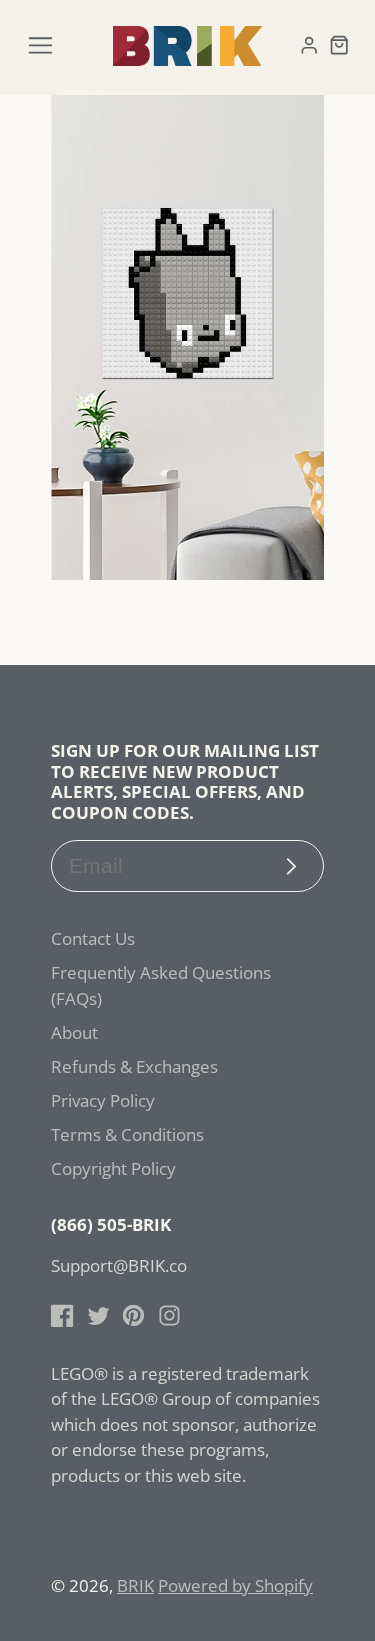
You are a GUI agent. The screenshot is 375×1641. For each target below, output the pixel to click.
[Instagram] (169, 1315)
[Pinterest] (133, 1315)
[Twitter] (98, 1315)
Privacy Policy (103, 1100)
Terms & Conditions (127, 1134)
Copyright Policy (113, 1168)
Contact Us (93, 938)
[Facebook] (62, 1315)
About (74, 1032)
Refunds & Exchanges (134, 1066)
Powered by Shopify (235, 1585)
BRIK (135, 1585)
